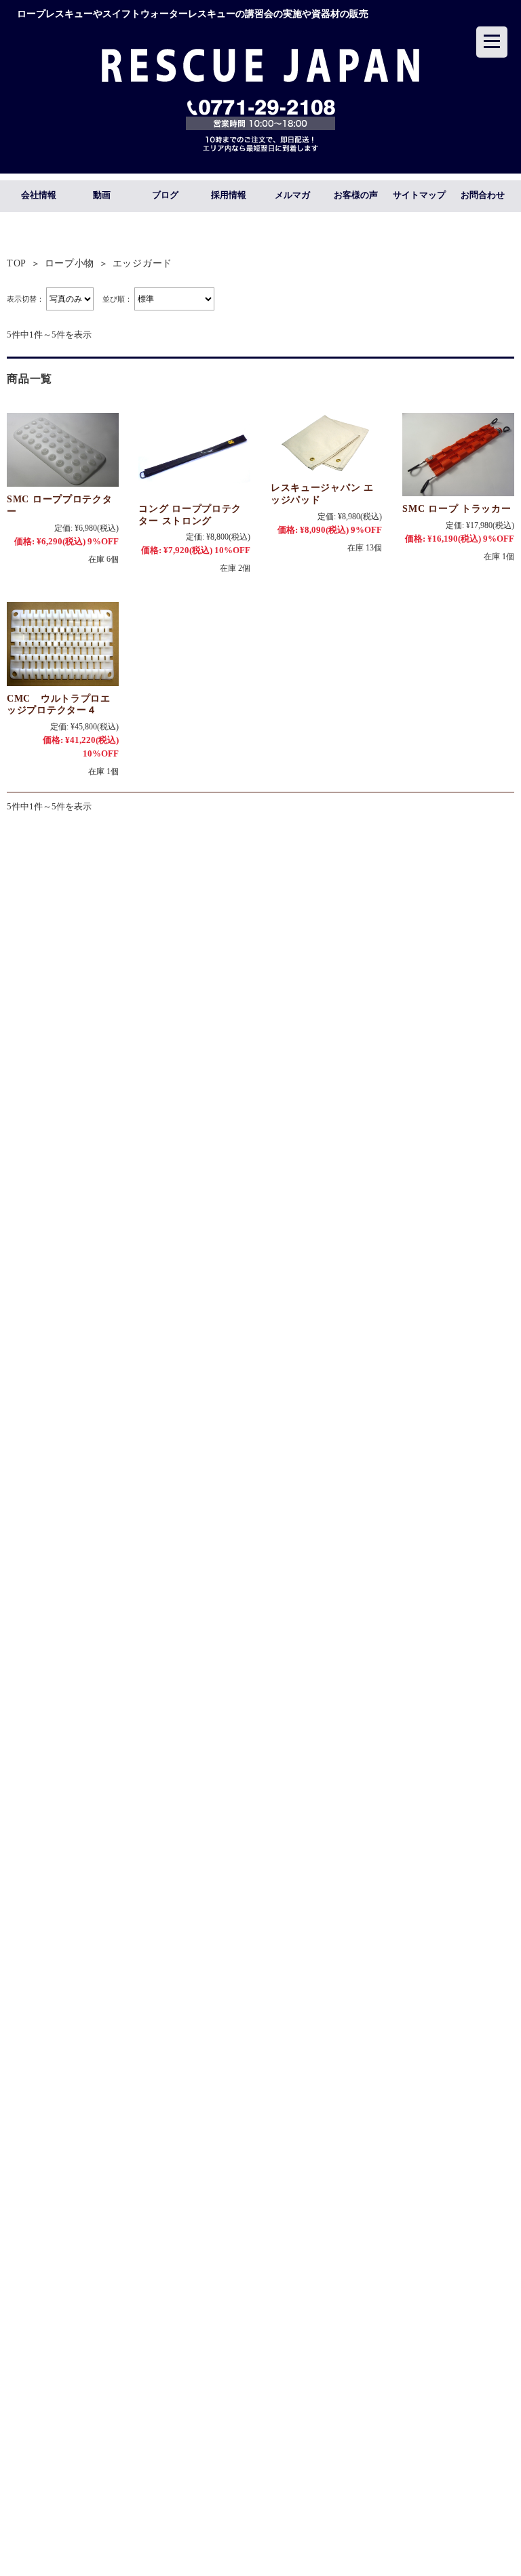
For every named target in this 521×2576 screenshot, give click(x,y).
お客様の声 (356, 195)
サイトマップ (419, 195)
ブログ (165, 195)
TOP (17, 263)
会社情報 (39, 195)
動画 (102, 195)
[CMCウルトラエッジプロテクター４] (63, 644)
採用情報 (229, 195)
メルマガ (292, 195)
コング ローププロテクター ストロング (190, 515)
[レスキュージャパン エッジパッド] (327, 444)
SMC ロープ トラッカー (457, 508)
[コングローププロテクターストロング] (194, 455)
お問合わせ (483, 195)
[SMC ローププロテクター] (63, 450)
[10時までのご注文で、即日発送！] (260, 78)
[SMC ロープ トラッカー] (458, 455)
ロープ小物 (70, 263)
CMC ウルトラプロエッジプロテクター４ (59, 704)
